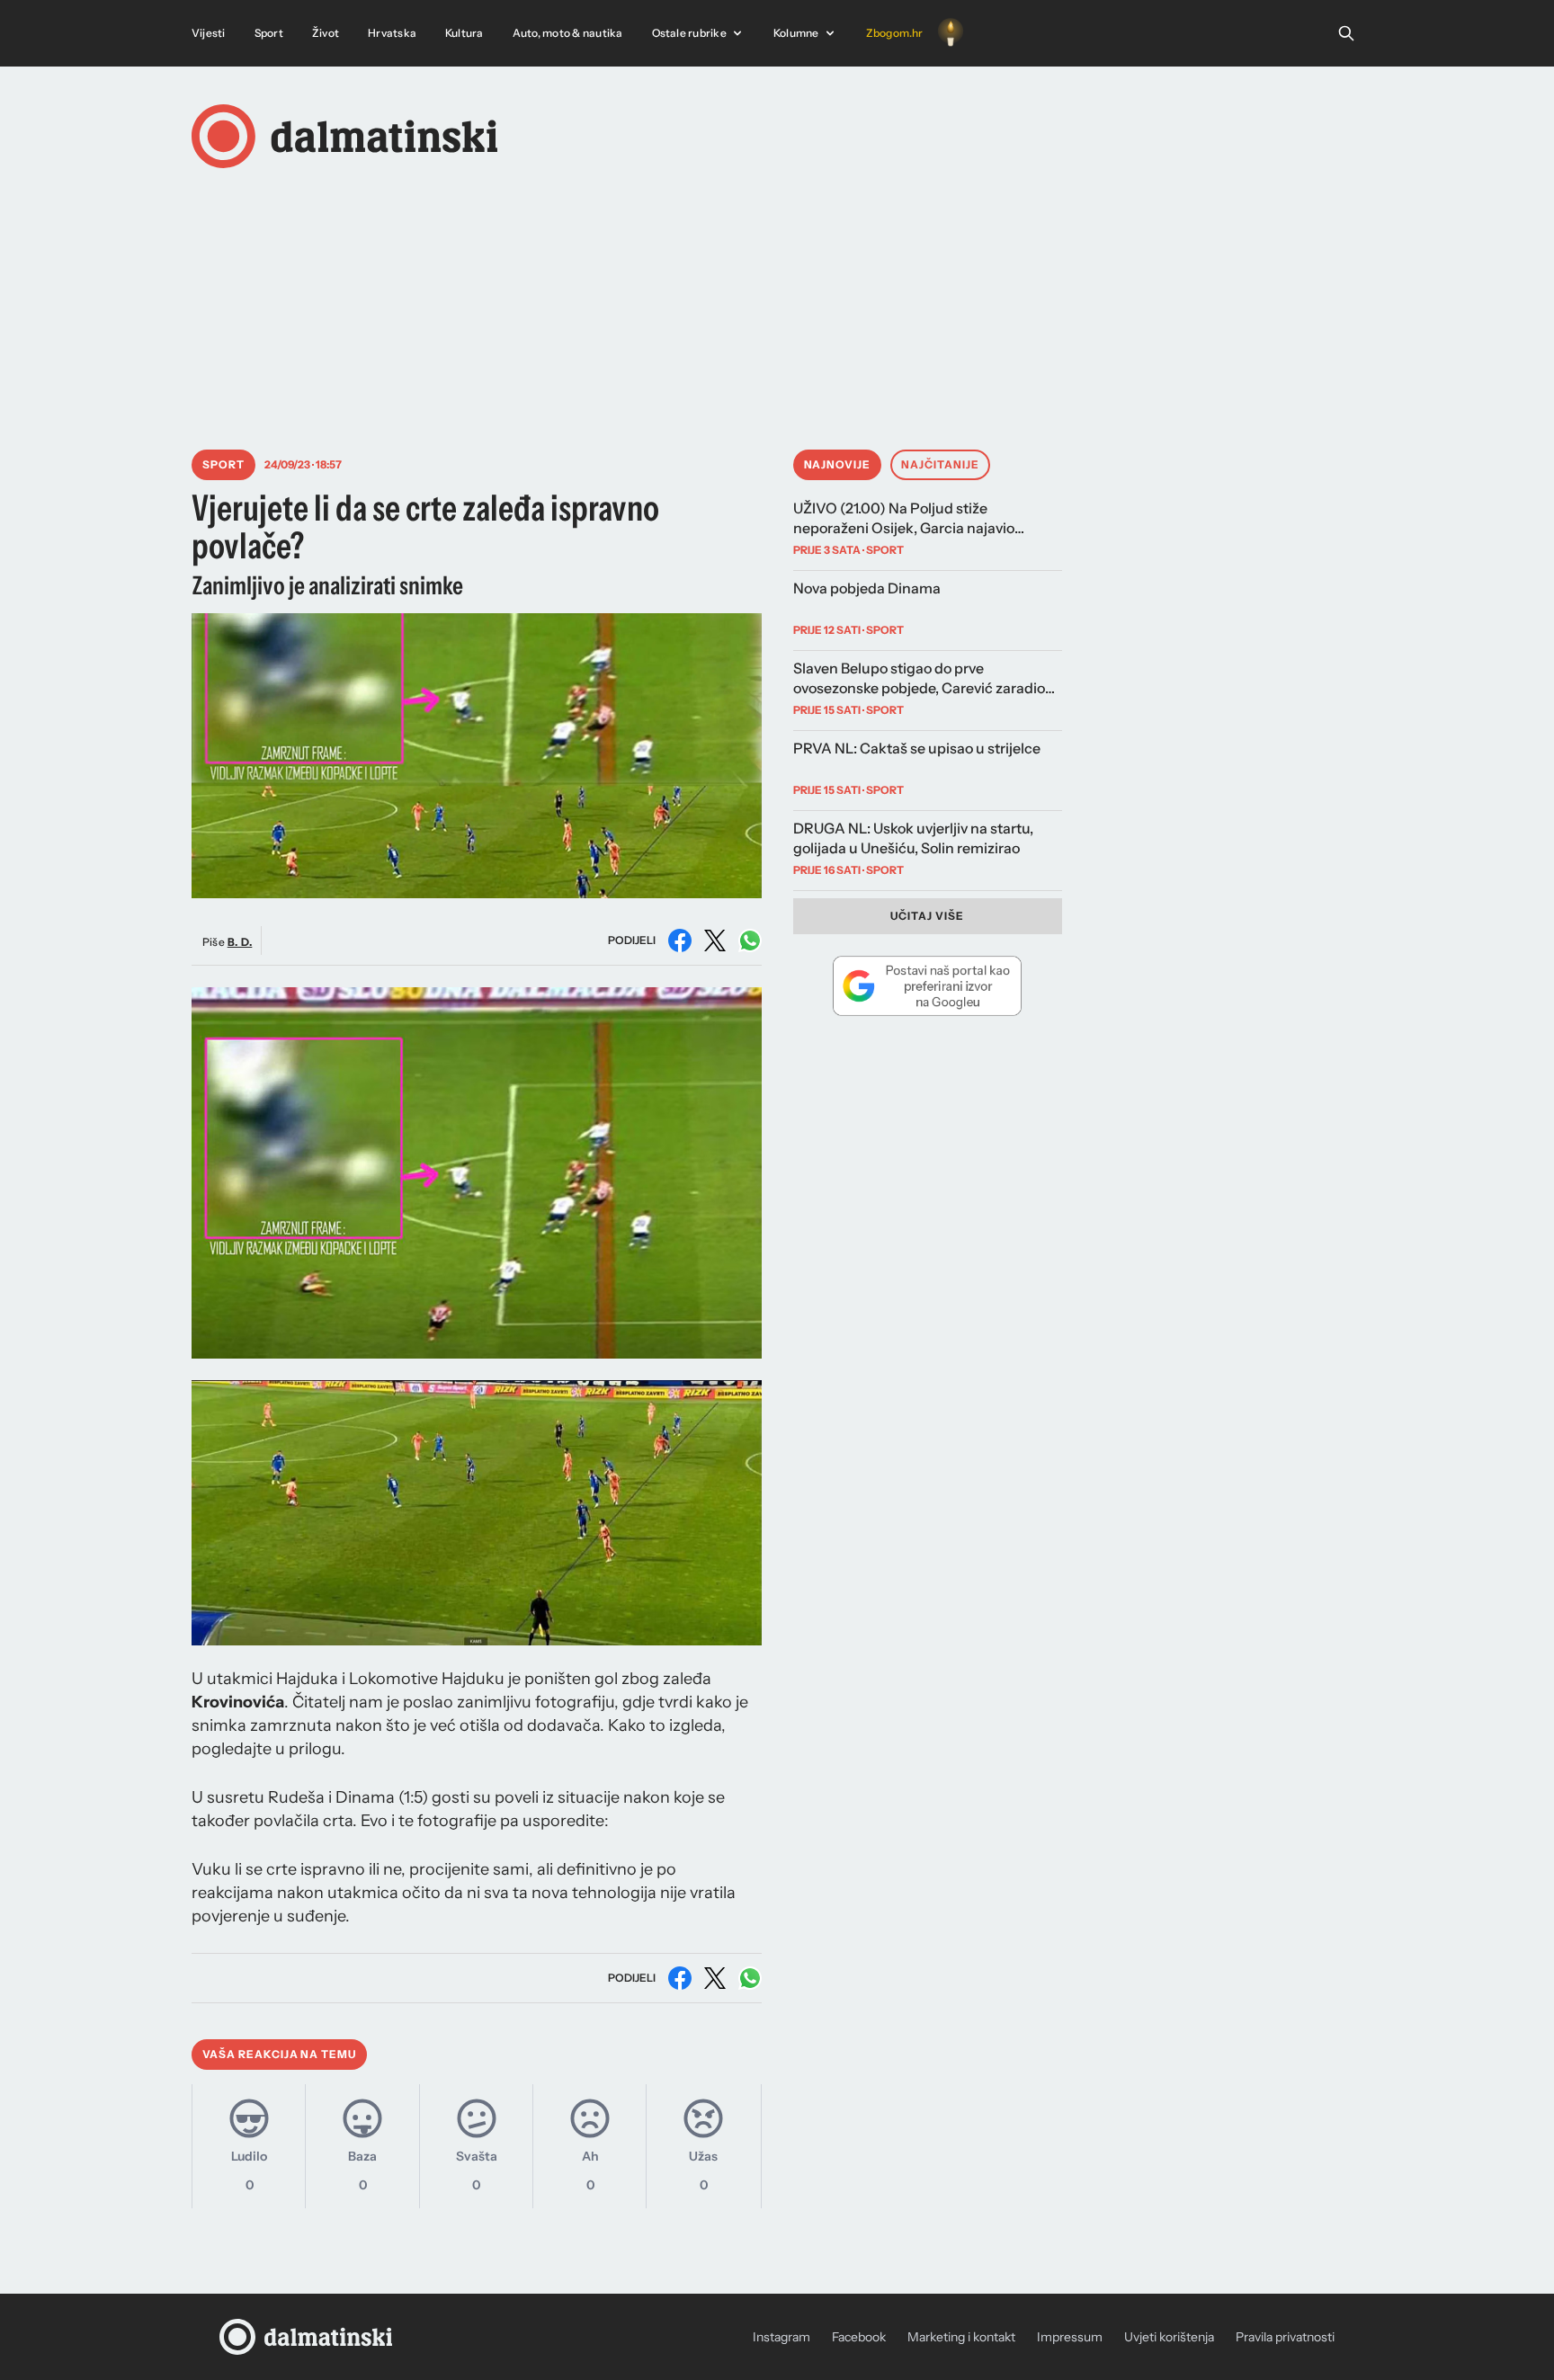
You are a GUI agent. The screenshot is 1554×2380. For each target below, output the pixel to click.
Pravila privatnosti (1285, 2337)
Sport (269, 33)
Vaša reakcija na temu (279, 2054)
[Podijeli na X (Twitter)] (715, 940)
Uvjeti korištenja (1169, 2337)
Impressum (1070, 2337)
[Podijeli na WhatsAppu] (750, 940)
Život (326, 33)
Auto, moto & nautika (568, 33)
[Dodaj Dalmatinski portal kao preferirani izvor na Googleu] (928, 985)
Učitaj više (927, 916)
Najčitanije (940, 464)
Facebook (859, 2337)
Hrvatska (392, 33)
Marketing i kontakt (961, 2337)
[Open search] (1346, 33)
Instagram (781, 2337)
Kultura (464, 33)
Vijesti (209, 33)
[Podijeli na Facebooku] (680, 940)
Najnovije (838, 464)
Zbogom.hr (895, 33)
